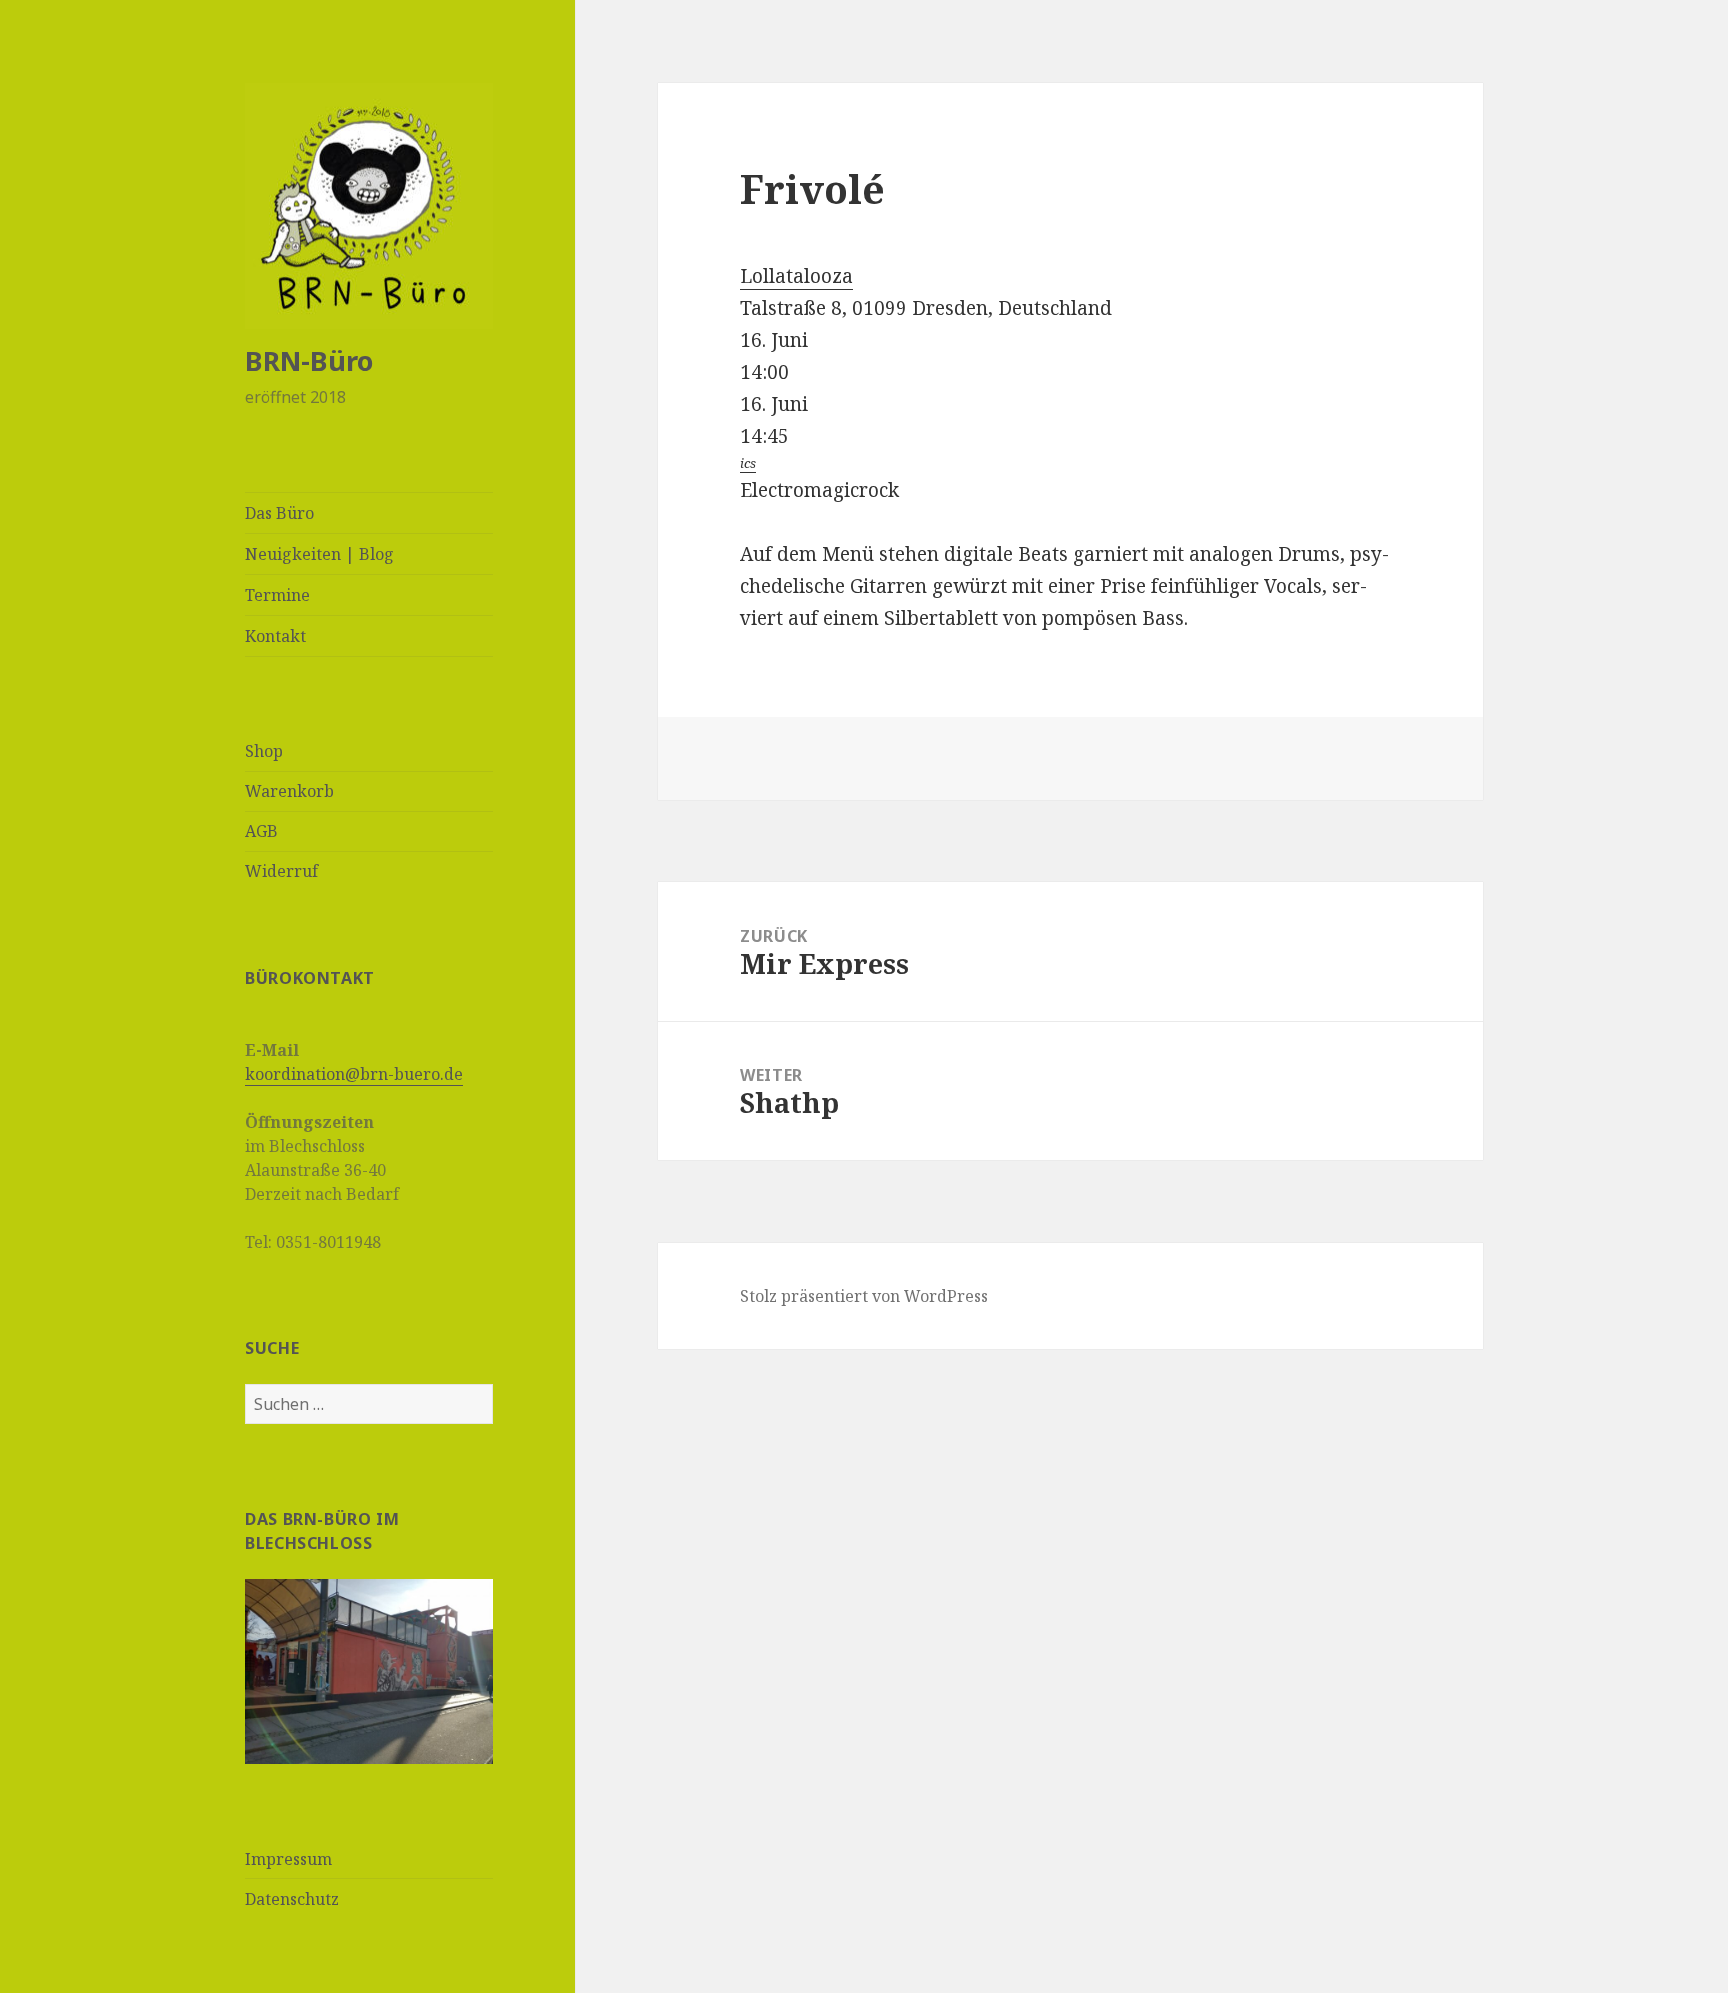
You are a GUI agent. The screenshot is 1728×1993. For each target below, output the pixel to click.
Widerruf (281, 871)
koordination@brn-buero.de (354, 1074)
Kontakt (275, 636)
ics (748, 463)
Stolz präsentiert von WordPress (864, 1296)
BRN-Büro (309, 360)
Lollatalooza (796, 276)
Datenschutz (292, 1899)
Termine (277, 595)
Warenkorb (289, 791)
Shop (264, 751)
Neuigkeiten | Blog (319, 554)
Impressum (288, 1859)
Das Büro (279, 513)
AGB (261, 831)
